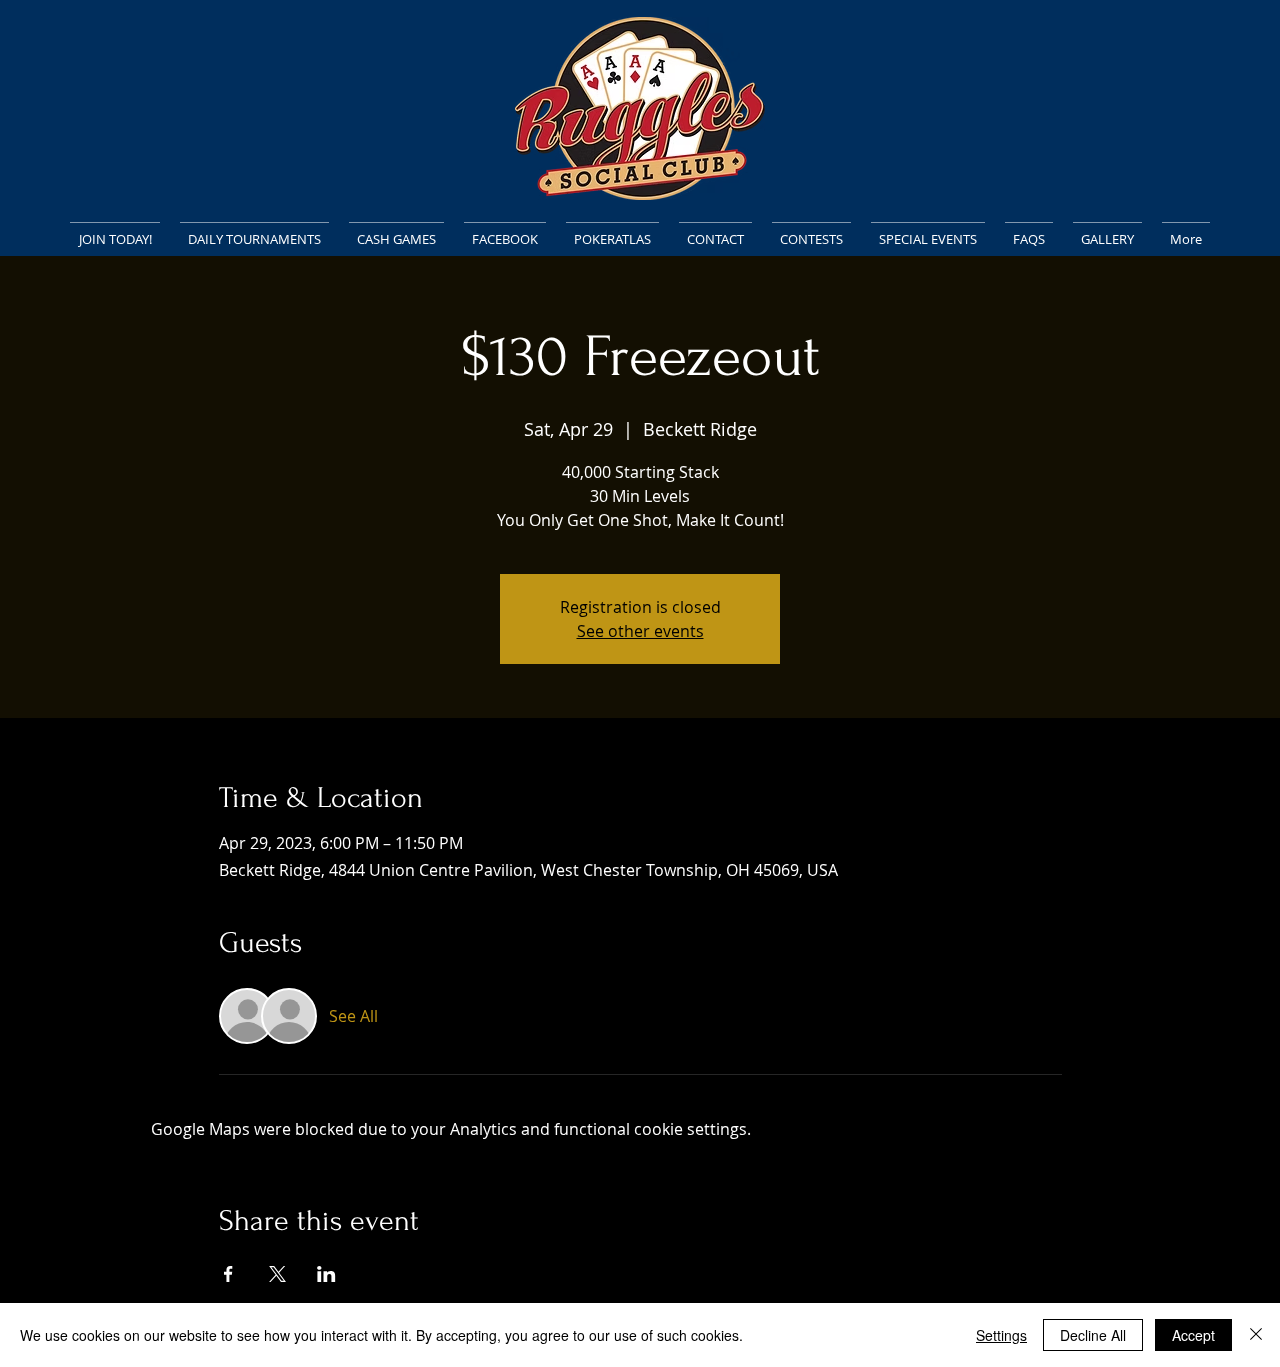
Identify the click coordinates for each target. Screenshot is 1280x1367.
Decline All (1093, 1335)
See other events (640, 631)
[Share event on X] (277, 1274)
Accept (1193, 1335)
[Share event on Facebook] (228, 1274)
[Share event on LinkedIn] (326, 1274)
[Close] (1256, 1335)
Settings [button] (1001, 1335)
